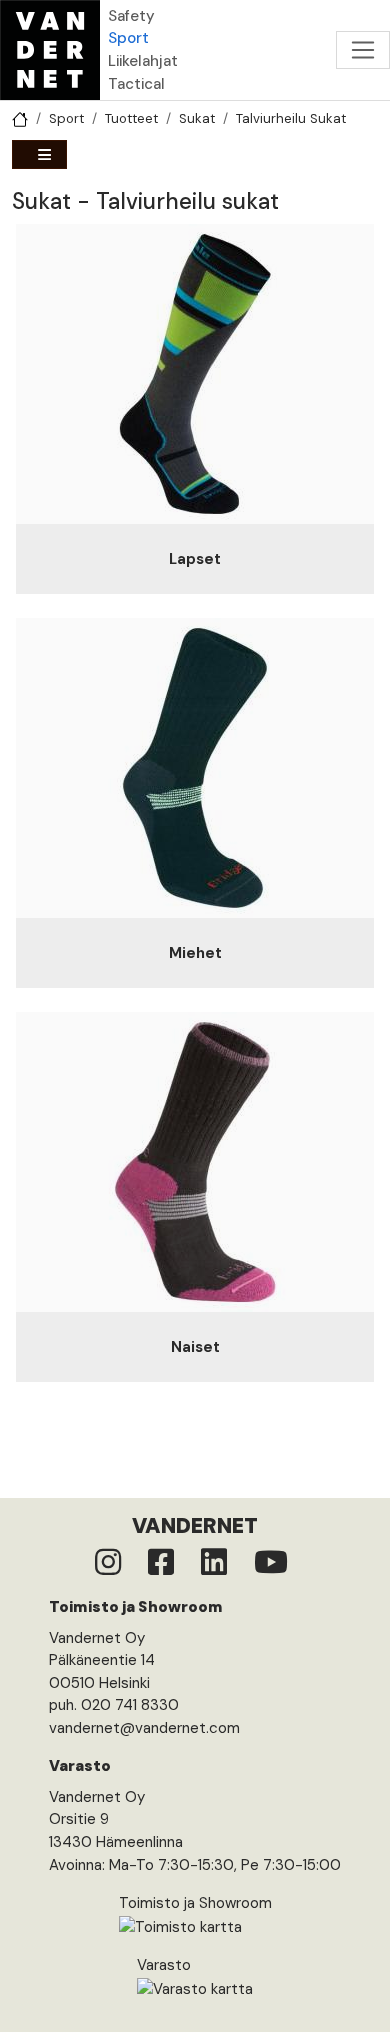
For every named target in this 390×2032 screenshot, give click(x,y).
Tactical (136, 84)
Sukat (197, 118)
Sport (128, 38)
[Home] (50, 50)
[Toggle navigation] (363, 50)
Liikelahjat (143, 61)
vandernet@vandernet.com (144, 1728)
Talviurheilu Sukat (291, 118)
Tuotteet (131, 118)
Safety (131, 16)
